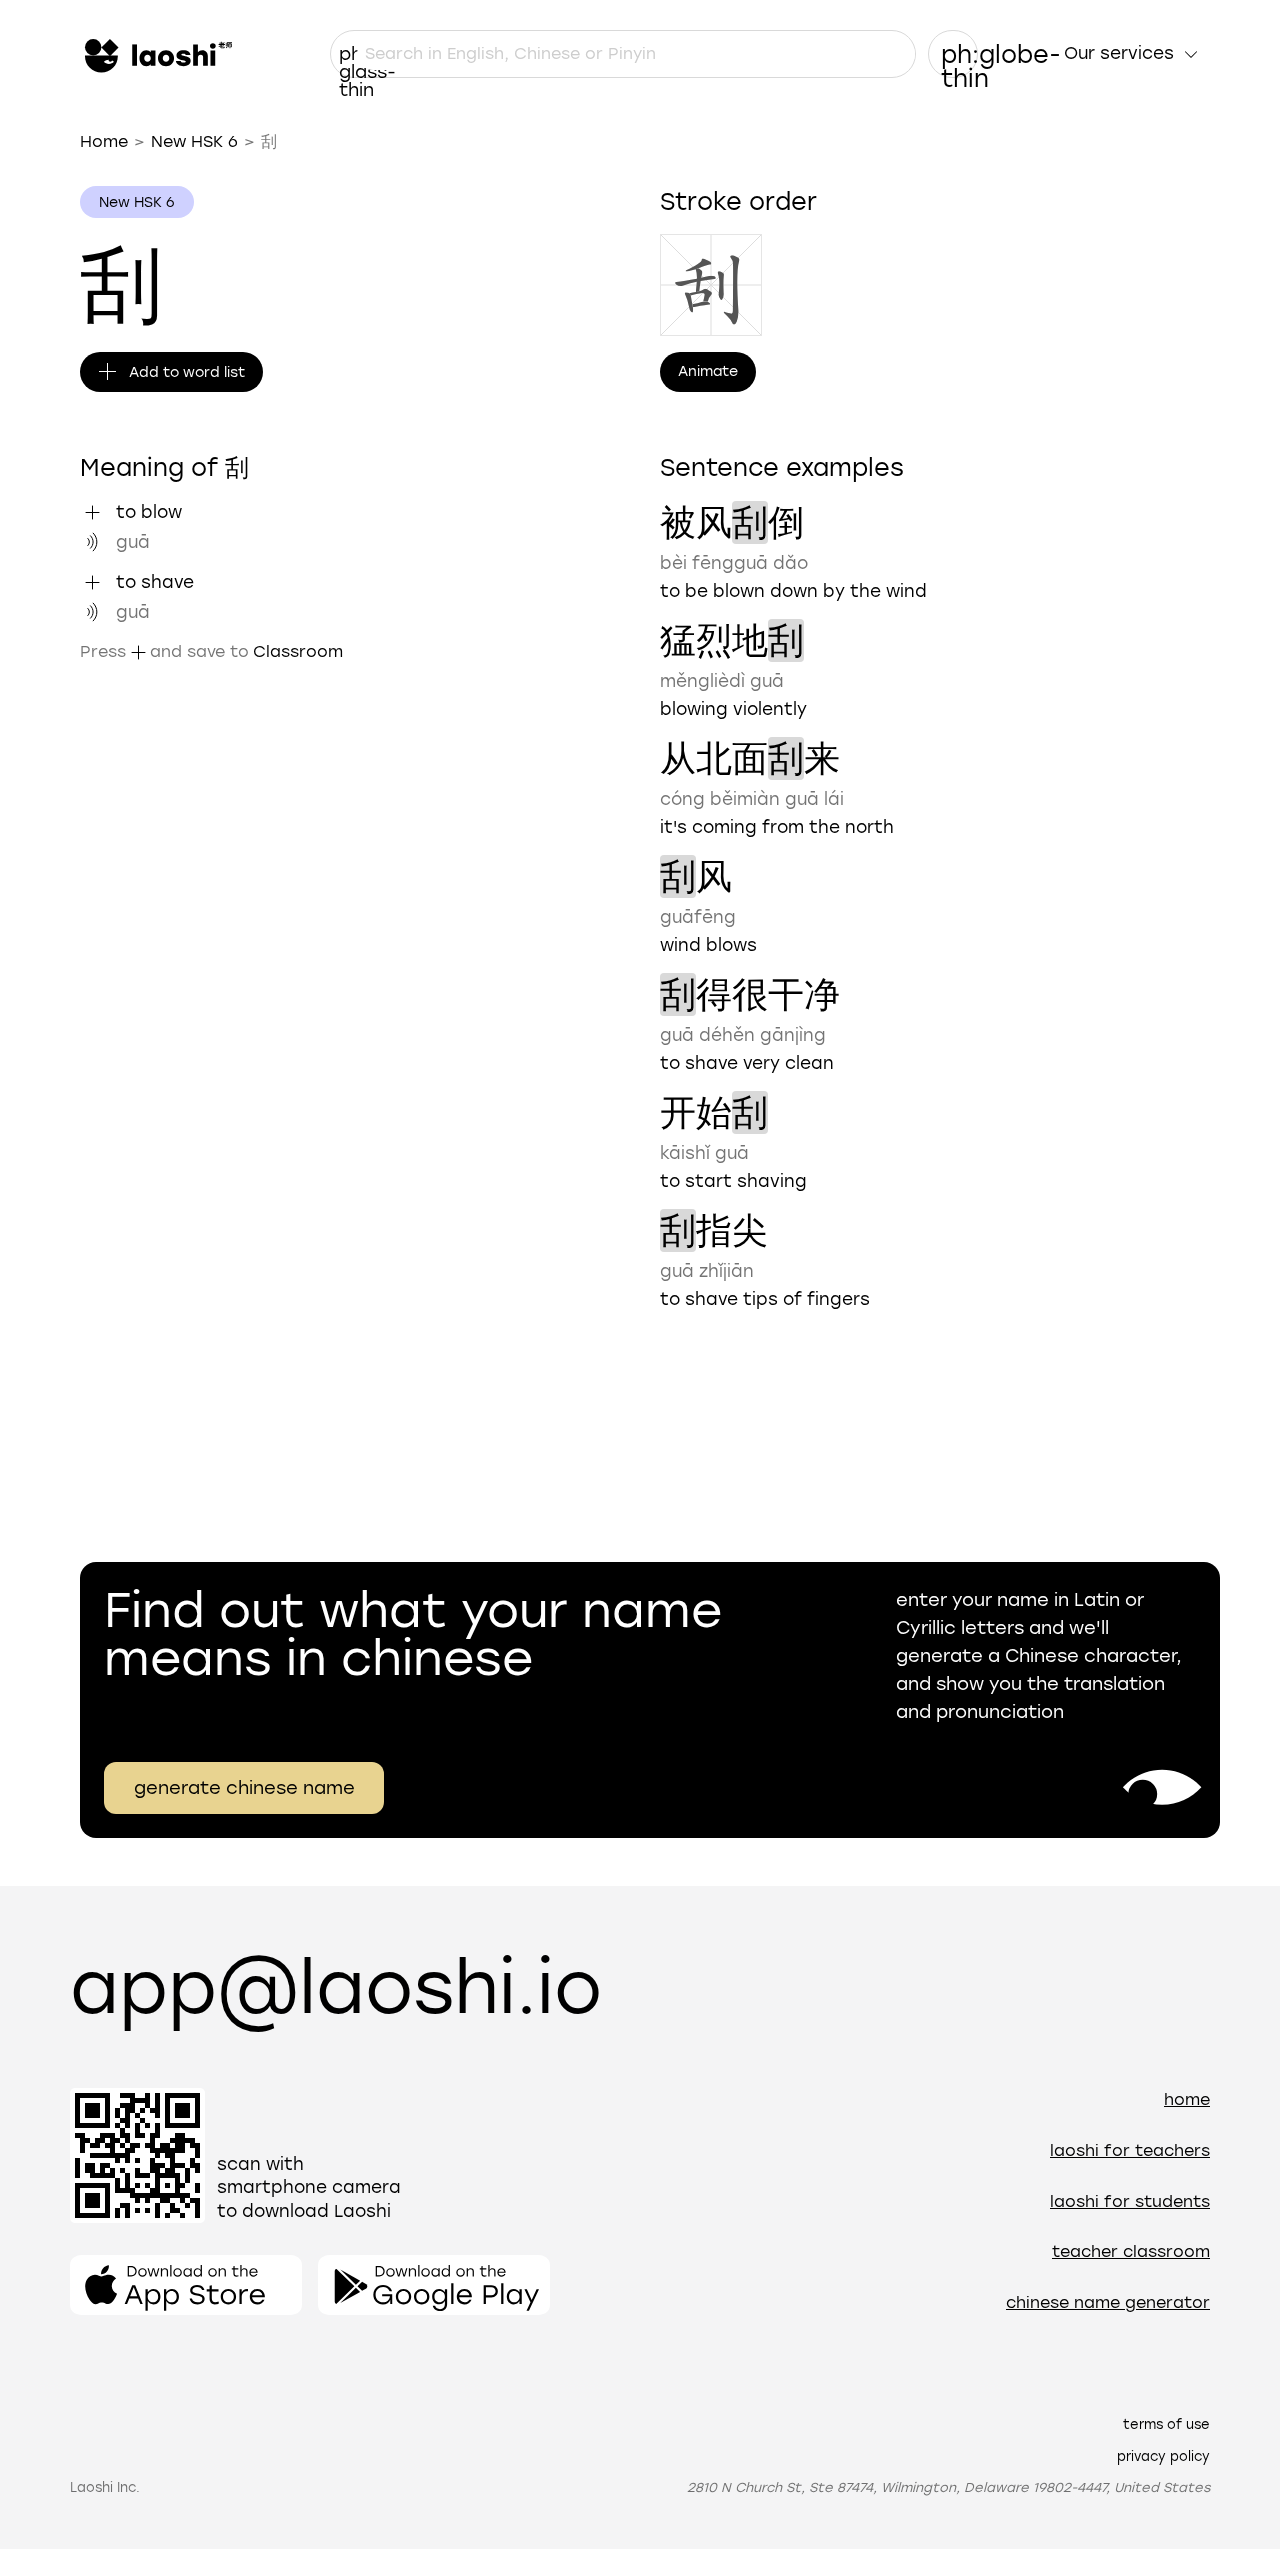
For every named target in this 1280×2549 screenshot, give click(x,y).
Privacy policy (1163, 2456)
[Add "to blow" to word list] (92, 512)
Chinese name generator (1108, 2302)
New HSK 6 (194, 141)
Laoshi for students (1130, 2201)
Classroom (298, 651)
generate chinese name (244, 1788)
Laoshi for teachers (1130, 2150)
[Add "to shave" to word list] (92, 582)
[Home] (156, 54)
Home (104, 141)
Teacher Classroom (1131, 2251)
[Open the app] (186, 2285)
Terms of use (1166, 2424)
